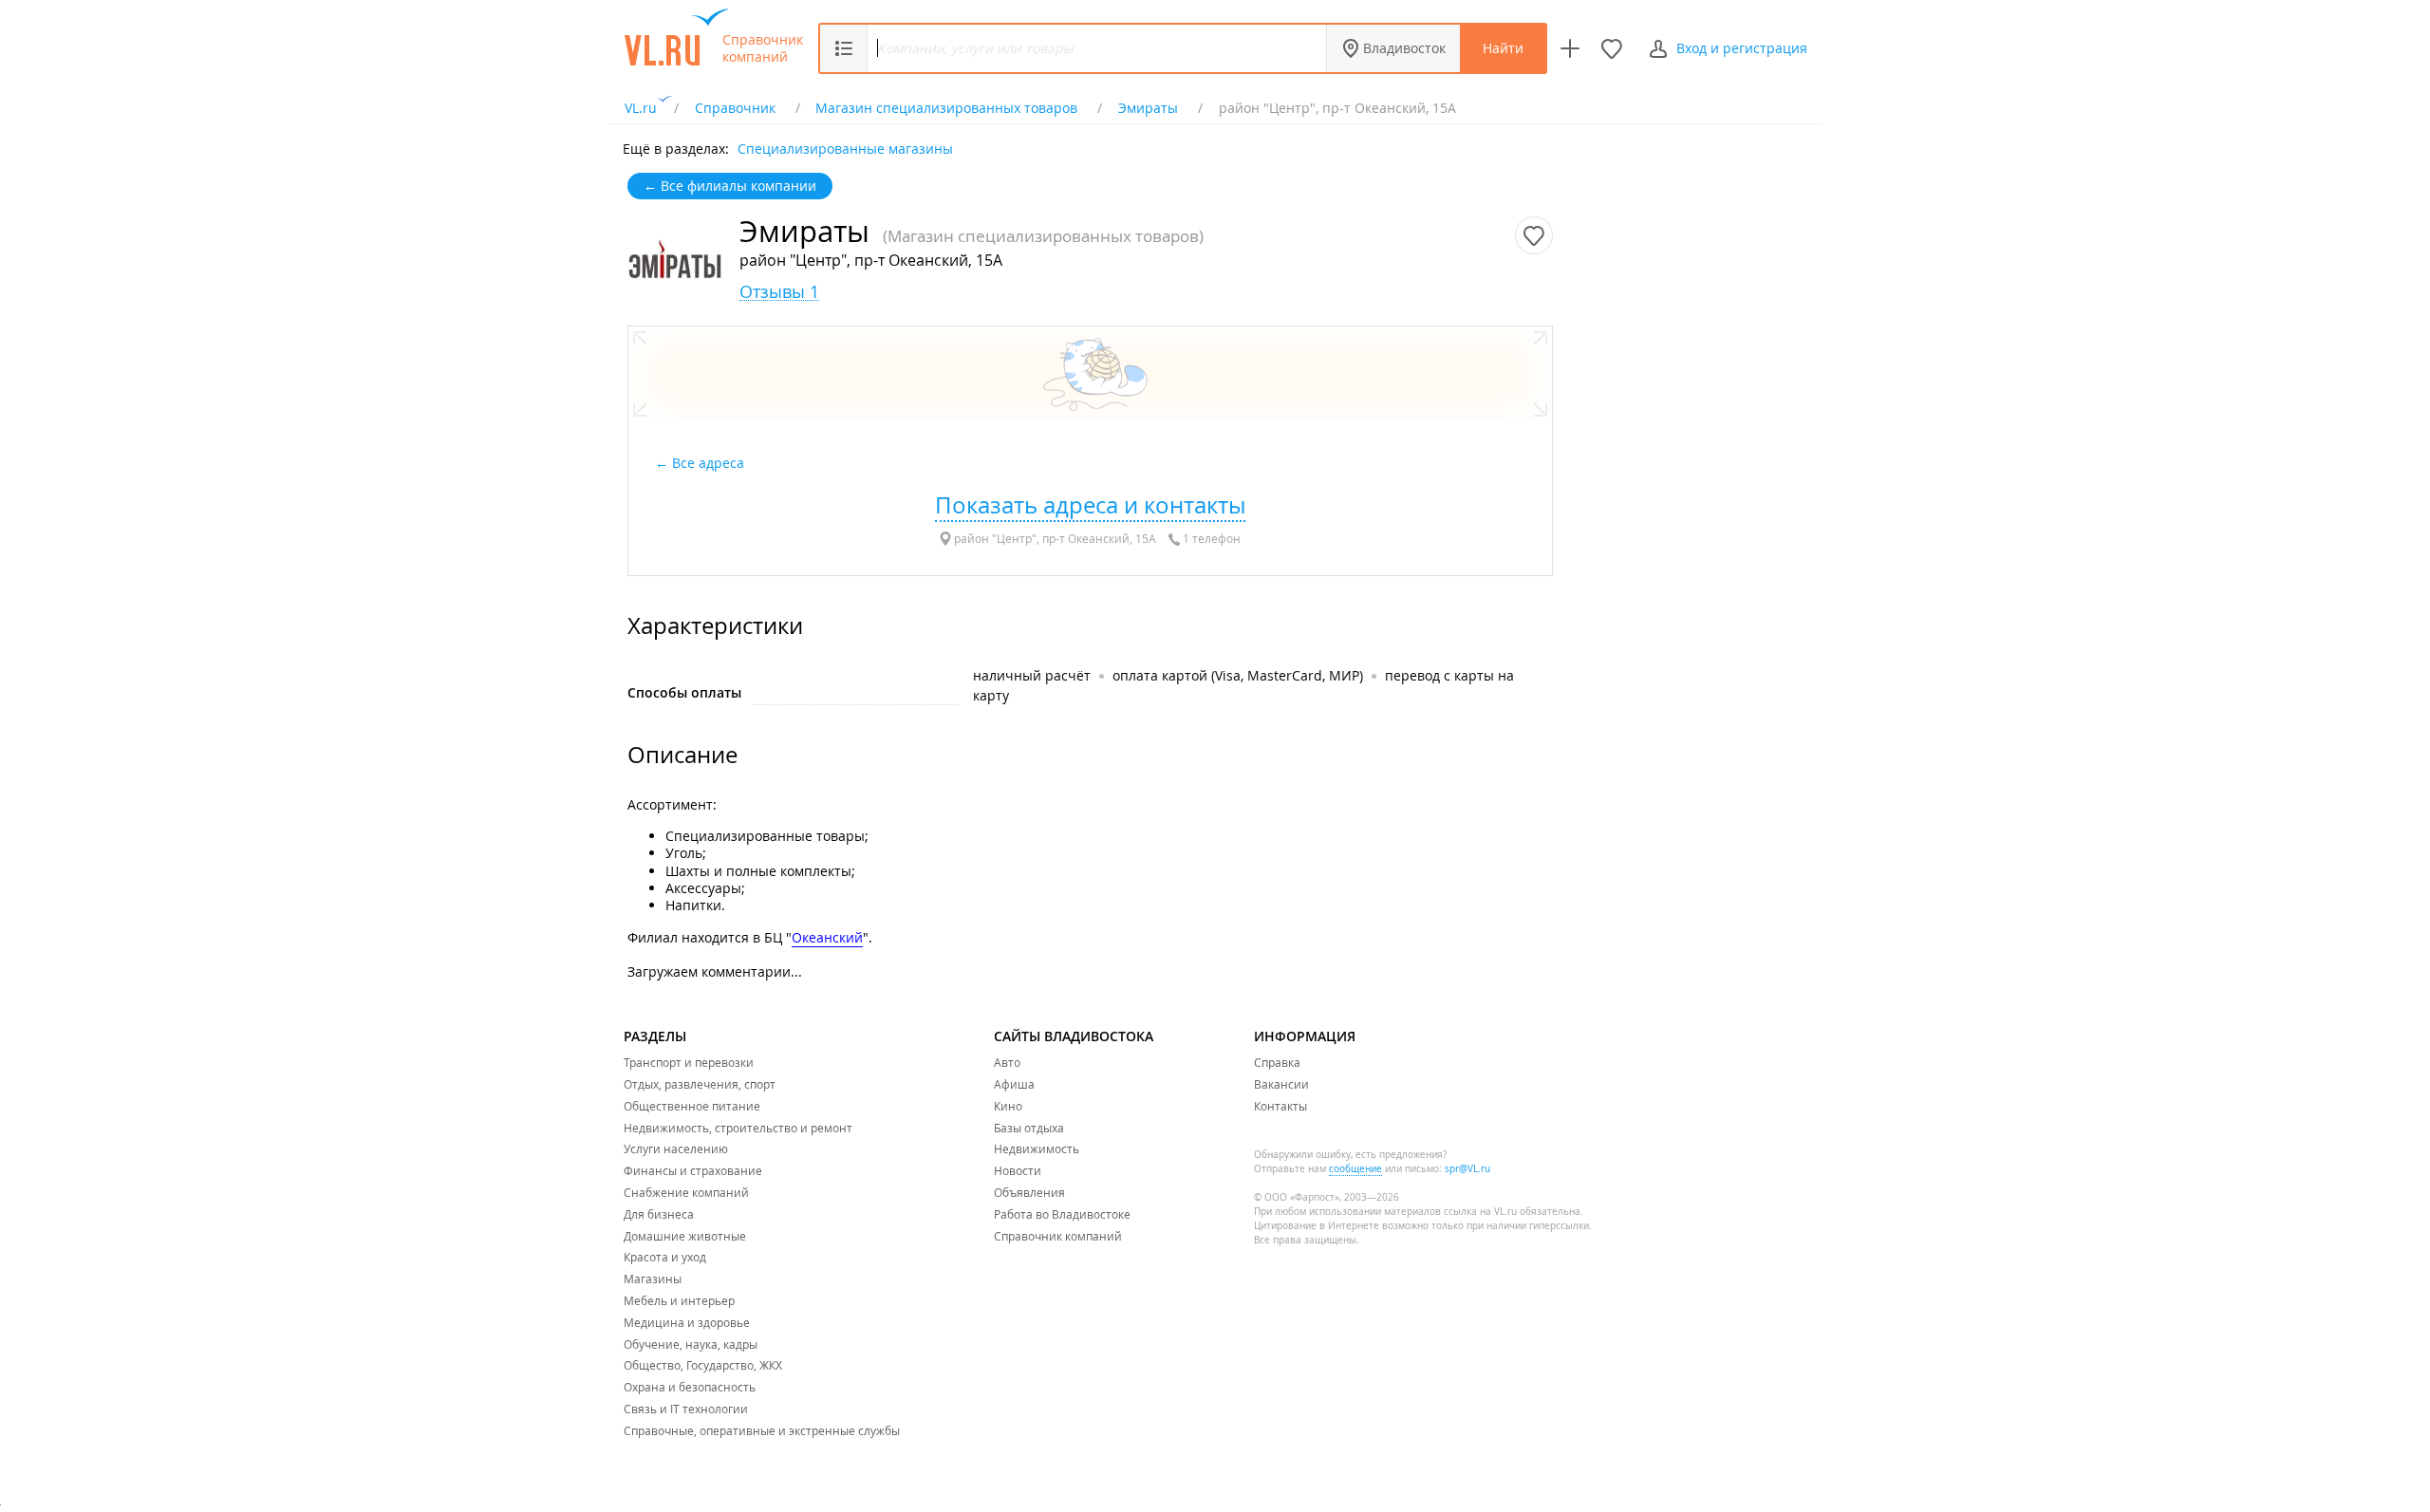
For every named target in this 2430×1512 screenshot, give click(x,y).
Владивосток (1404, 48)
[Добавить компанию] (1570, 48)
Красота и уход (665, 1257)
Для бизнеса (659, 1214)
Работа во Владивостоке (1062, 1214)
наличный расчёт (1032, 675)
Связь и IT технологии (686, 1409)
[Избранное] (1612, 48)
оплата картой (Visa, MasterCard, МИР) (1238, 675)
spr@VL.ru (1467, 1169)
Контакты (1280, 1106)
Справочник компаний (763, 48)
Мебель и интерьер (679, 1300)
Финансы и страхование (693, 1170)
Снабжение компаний (686, 1192)
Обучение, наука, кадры (691, 1344)
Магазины (653, 1279)
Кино (1008, 1106)
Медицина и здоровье (687, 1322)
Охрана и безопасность (690, 1387)
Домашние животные (685, 1236)
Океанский (827, 937)
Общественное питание (692, 1106)
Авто (1007, 1062)
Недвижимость (1037, 1148)
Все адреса (710, 463)
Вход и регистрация (1742, 48)
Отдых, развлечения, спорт (700, 1084)
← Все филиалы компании (730, 186)
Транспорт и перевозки (689, 1062)
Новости (1018, 1170)
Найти (1503, 48)
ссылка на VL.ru (1480, 1212)
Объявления (1029, 1192)
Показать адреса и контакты (1090, 505)
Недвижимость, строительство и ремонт (738, 1128)
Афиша (1014, 1084)
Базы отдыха (1029, 1128)
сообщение (1355, 1169)
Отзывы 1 (779, 292)
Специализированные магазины (845, 148)
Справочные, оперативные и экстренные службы (762, 1430)
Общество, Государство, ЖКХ (703, 1365)
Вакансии (1281, 1084)
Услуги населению (676, 1148)
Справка (1277, 1062)
